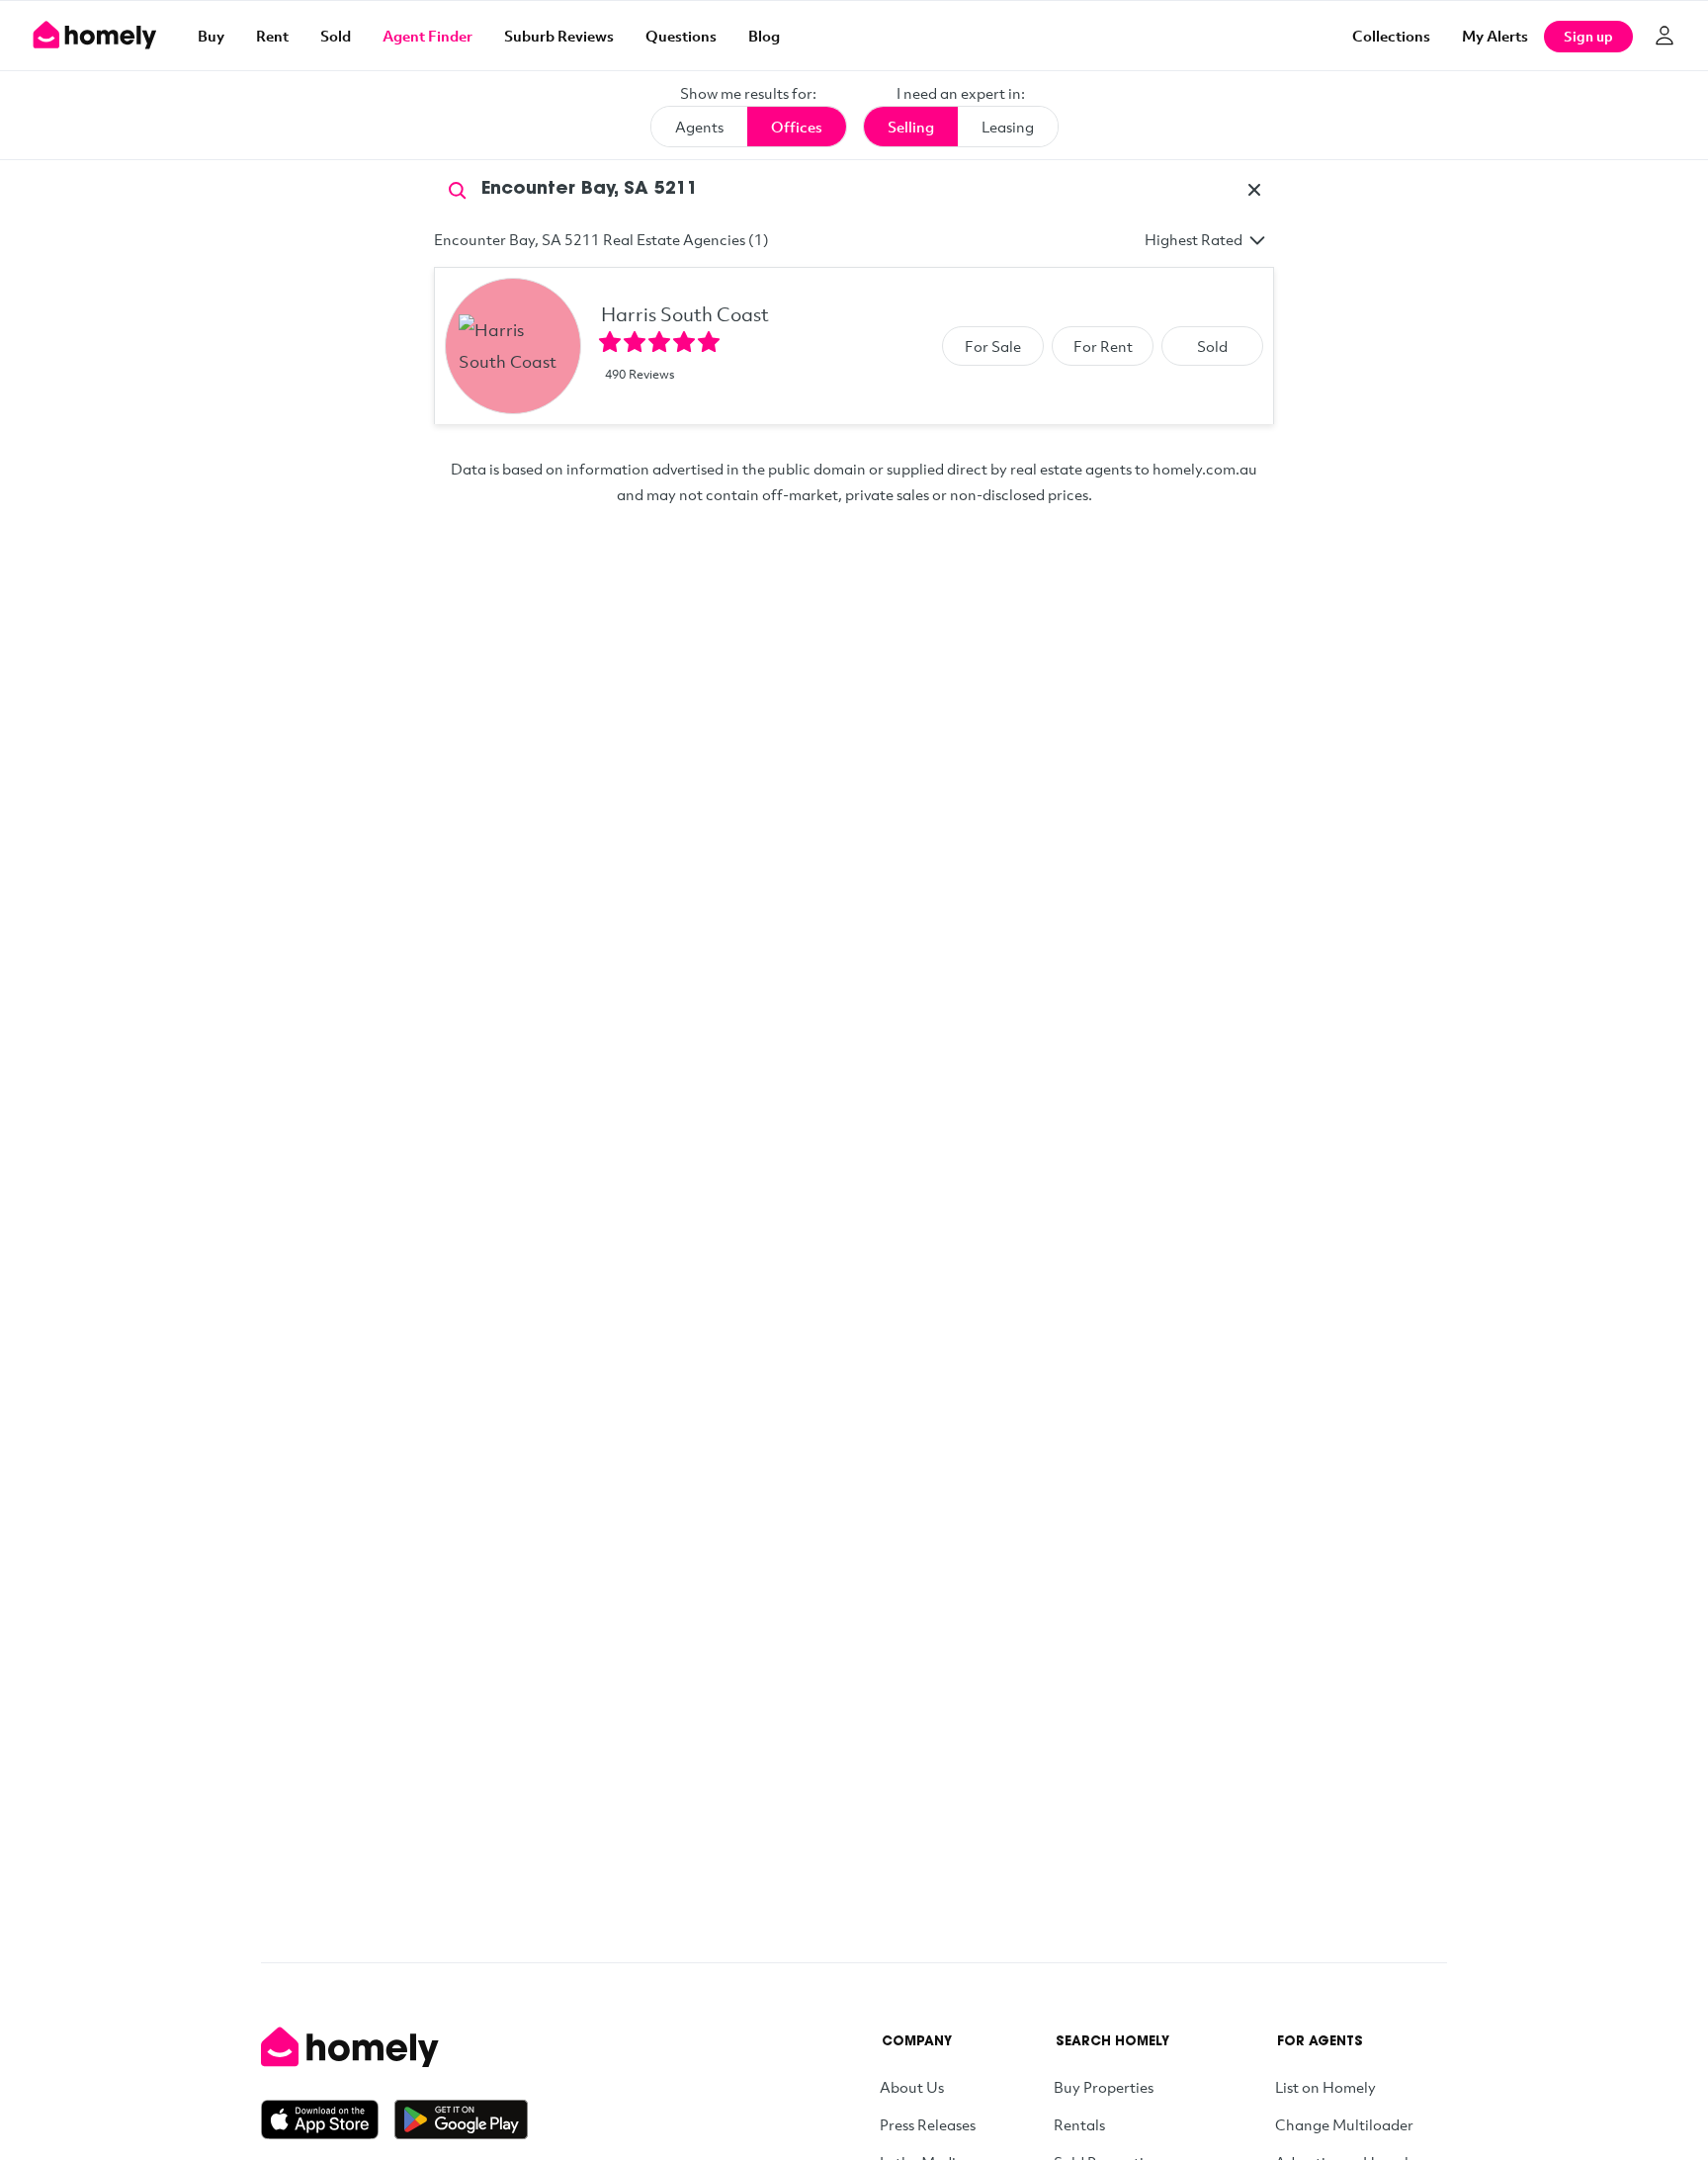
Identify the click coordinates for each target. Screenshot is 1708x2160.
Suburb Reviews (559, 36)
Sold (336, 36)
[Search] (458, 189)
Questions (681, 36)
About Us (912, 2087)
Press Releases (928, 2124)
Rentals (1079, 2124)
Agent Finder (427, 36)
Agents (699, 127)
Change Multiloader (1344, 2124)
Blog (764, 36)
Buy (211, 36)
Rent (272, 36)
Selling (911, 127)
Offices (797, 127)
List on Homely (1325, 2087)
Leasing (1008, 127)
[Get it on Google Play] (461, 2119)
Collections (1391, 36)
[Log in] (1665, 36)
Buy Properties (1104, 2087)
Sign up (1588, 36)
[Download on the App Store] (328, 2119)
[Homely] (394, 2047)
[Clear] (1254, 190)
